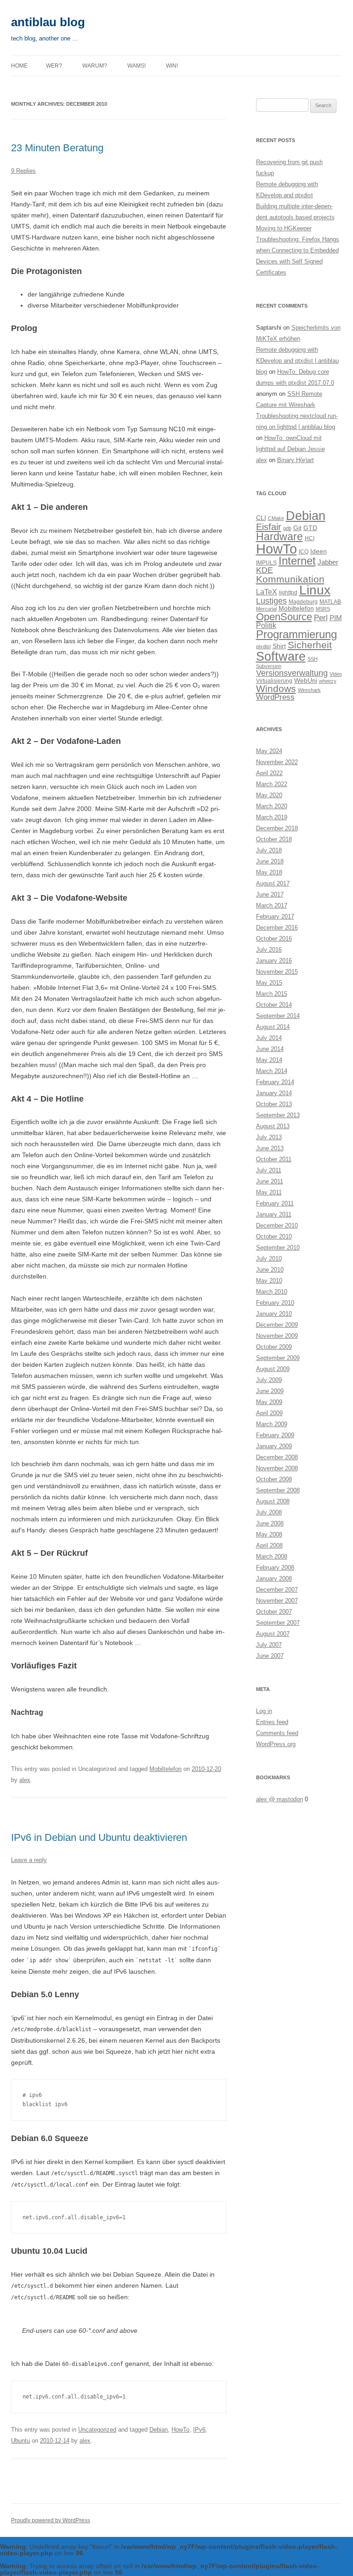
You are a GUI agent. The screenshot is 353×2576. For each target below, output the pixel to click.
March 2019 (272, 817)
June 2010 (270, 1270)
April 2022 (269, 773)
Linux (315, 590)
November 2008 (277, 1468)
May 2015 (269, 983)
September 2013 (278, 1115)
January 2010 (274, 1314)
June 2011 (270, 1181)
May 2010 (269, 1281)
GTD (310, 528)
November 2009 (277, 1336)
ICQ (304, 552)
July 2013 (269, 1137)
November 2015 (277, 972)
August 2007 (273, 1634)
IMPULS (266, 563)
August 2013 (273, 1126)
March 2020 (272, 806)
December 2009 (277, 1325)
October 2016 (274, 939)
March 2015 (272, 994)
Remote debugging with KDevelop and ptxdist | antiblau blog (297, 361)
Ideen (319, 551)
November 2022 (277, 762)
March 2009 (272, 1424)
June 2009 (270, 1391)
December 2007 (277, 1590)
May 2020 (269, 795)
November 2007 (277, 1601)
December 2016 (277, 928)
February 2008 (275, 1568)
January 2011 (274, 1214)
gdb (287, 528)
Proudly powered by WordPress (51, 2520)
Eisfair (269, 527)
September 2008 (278, 1490)
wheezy (328, 681)
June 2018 (270, 861)
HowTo (180, 2430)
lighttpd (288, 593)
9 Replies (23, 171)
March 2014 (272, 1071)
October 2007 (274, 1612)
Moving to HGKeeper (284, 228)
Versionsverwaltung (292, 673)
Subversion (269, 666)
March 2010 (272, 1292)
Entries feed (272, 1722)
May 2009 (269, 1402)
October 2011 (274, 1159)
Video (336, 674)
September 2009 (278, 1358)
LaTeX (267, 592)
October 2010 (274, 1237)
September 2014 (278, 1016)
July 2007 (269, 1645)
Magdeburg (303, 602)
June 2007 (270, 1656)
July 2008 (269, 1512)
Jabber (328, 562)
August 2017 (273, 883)
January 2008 (274, 1579)
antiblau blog (48, 22)
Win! (172, 66)
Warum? (95, 66)
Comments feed (277, 1733)
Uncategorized (97, 2430)
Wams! (137, 66)
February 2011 (275, 1203)
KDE (265, 570)
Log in (264, 1711)
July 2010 (269, 1259)
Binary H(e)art (296, 460)
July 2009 (269, 1380)
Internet (297, 561)
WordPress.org (276, 1744)
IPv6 (199, 2430)
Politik (266, 625)
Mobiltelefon (165, 1769)
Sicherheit (310, 645)
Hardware (279, 537)
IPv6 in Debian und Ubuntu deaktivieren (99, 1837)
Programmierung (296, 634)
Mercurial (266, 609)
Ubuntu (20, 2441)
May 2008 (269, 1534)
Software (281, 656)
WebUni (306, 681)
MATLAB (330, 602)
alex (25, 1780)
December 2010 (277, 1225)
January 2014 (274, 1093)
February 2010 (275, 1303)
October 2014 (274, 1005)
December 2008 (277, 1457)
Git (297, 528)
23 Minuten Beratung (57, 148)
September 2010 (278, 1248)
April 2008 (269, 1545)
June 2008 (270, 1523)
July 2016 (269, 950)
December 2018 (277, 828)
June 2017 (270, 894)
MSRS (323, 609)
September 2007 (278, 1623)
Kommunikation (290, 579)
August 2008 (273, 1501)
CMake (276, 518)
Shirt (279, 646)
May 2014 (269, 1060)
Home (19, 66)
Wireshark (309, 690)
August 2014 (273, 1027)
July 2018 (269, 850)
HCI (310, 538)
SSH (313, 659)
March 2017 (272, 905)
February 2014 (275, 1082)
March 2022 (272, 784)
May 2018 (269, 872)
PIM (336, 618)
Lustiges (271, 601)
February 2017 (275, 917)
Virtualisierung (274, 681)
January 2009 (274, 1446)
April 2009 (269, 1413)
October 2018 (274, 839)
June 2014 (270, 1049)
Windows (276, 688)
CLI (261, 518)
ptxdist (263, 646)
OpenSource (284, 617)
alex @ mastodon (279, 1799)
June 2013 (270, 1148)
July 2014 (269, 1038)
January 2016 (274, 961)
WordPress (275, 697)
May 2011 (269, 1192)
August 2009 (273, 1369)
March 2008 (272, 1556)
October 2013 (274, 1104)
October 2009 (274, 1347)
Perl (321, 618)
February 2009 (275, 1435)
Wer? (54, 66)
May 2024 (269, 751)
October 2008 (274, 1479)
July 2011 (269, 1170)
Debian (159, 2430)
